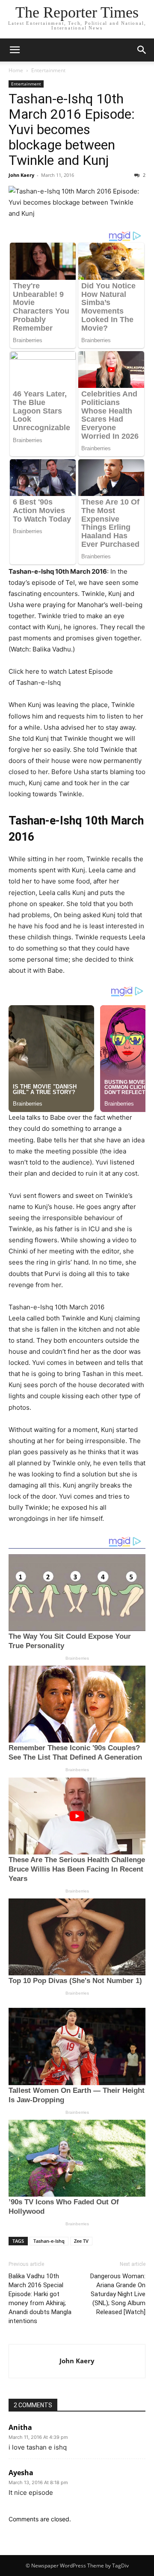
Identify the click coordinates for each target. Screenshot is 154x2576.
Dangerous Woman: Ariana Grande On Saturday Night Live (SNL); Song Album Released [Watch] (118, 2294)
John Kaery (21, 175)
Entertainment (48, 70)
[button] (15, 50)
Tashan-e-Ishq (49, 2241)
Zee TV (81, 2241)
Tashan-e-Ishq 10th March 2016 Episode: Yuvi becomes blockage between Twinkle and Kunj (72, 129)
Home (16, 70)
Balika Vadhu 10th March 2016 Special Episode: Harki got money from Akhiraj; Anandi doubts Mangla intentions (40, 2299)
